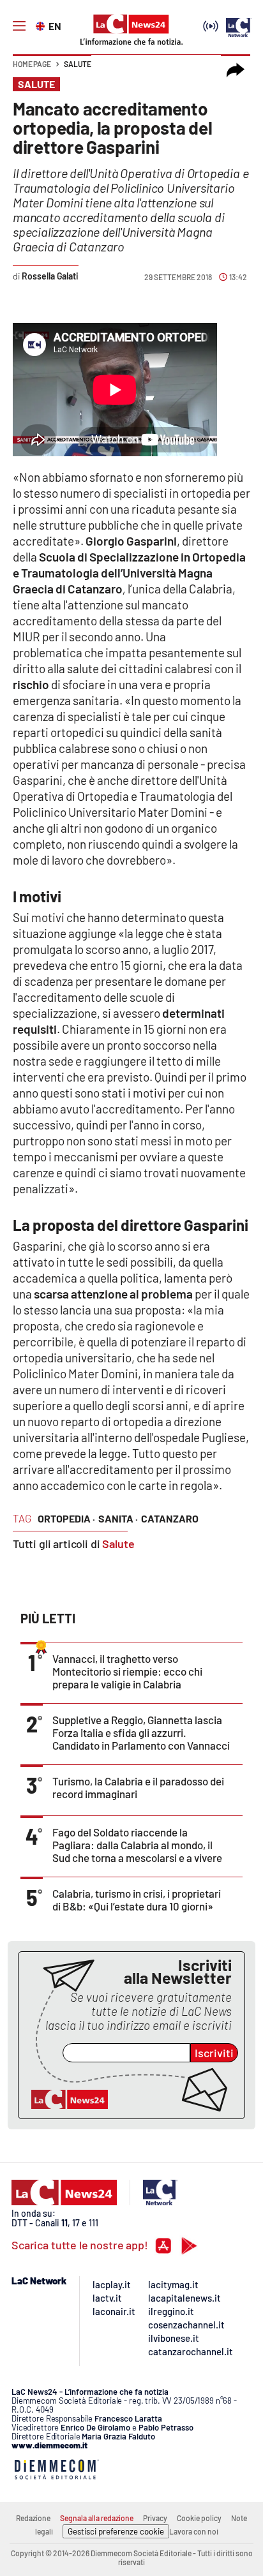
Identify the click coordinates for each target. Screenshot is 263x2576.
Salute (78, 64)
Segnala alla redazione (97, 2518)
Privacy (155, 2518)
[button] (236, 70)
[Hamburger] (19, 26)
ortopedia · (66, 1518)
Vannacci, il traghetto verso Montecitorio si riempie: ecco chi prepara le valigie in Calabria (127, 1671)
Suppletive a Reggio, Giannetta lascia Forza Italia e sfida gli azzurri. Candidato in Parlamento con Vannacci (141, 1732)
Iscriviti (214, 2053)
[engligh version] (42, 25)
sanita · (118, 1518)
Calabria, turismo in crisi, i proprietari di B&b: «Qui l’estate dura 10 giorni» (137, 1900)
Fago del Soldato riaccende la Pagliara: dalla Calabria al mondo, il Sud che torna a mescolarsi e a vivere (137, 1845)
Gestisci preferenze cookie (116, 2531)
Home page (32, 64)
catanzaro (170, 1518)
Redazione (33, 2518)
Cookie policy (199, 2518)
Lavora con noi (194, 2531)
